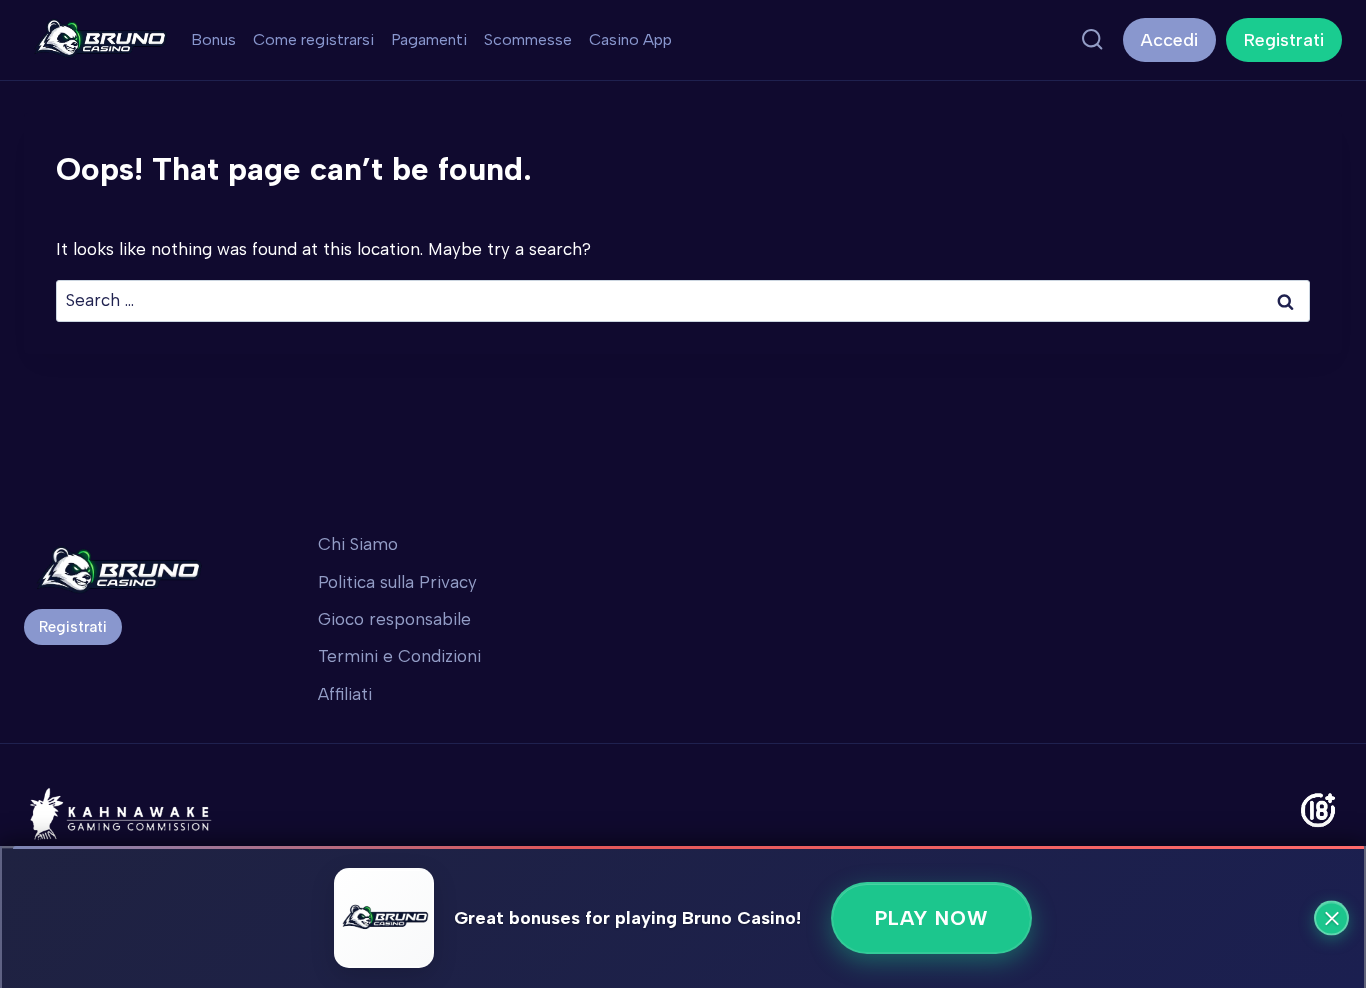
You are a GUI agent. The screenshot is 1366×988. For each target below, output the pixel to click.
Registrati (1284, 40)
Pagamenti (429, 39)
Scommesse (528, 39)
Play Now (931, 918)
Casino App (630, 39)
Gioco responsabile (394, 619)
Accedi (1169, 40)
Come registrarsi (313, 39)
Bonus (213, 39)
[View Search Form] (1092, 40)
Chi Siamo (358, 544)
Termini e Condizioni (399, 656)
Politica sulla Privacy (397, 582)
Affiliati (345, 694)
